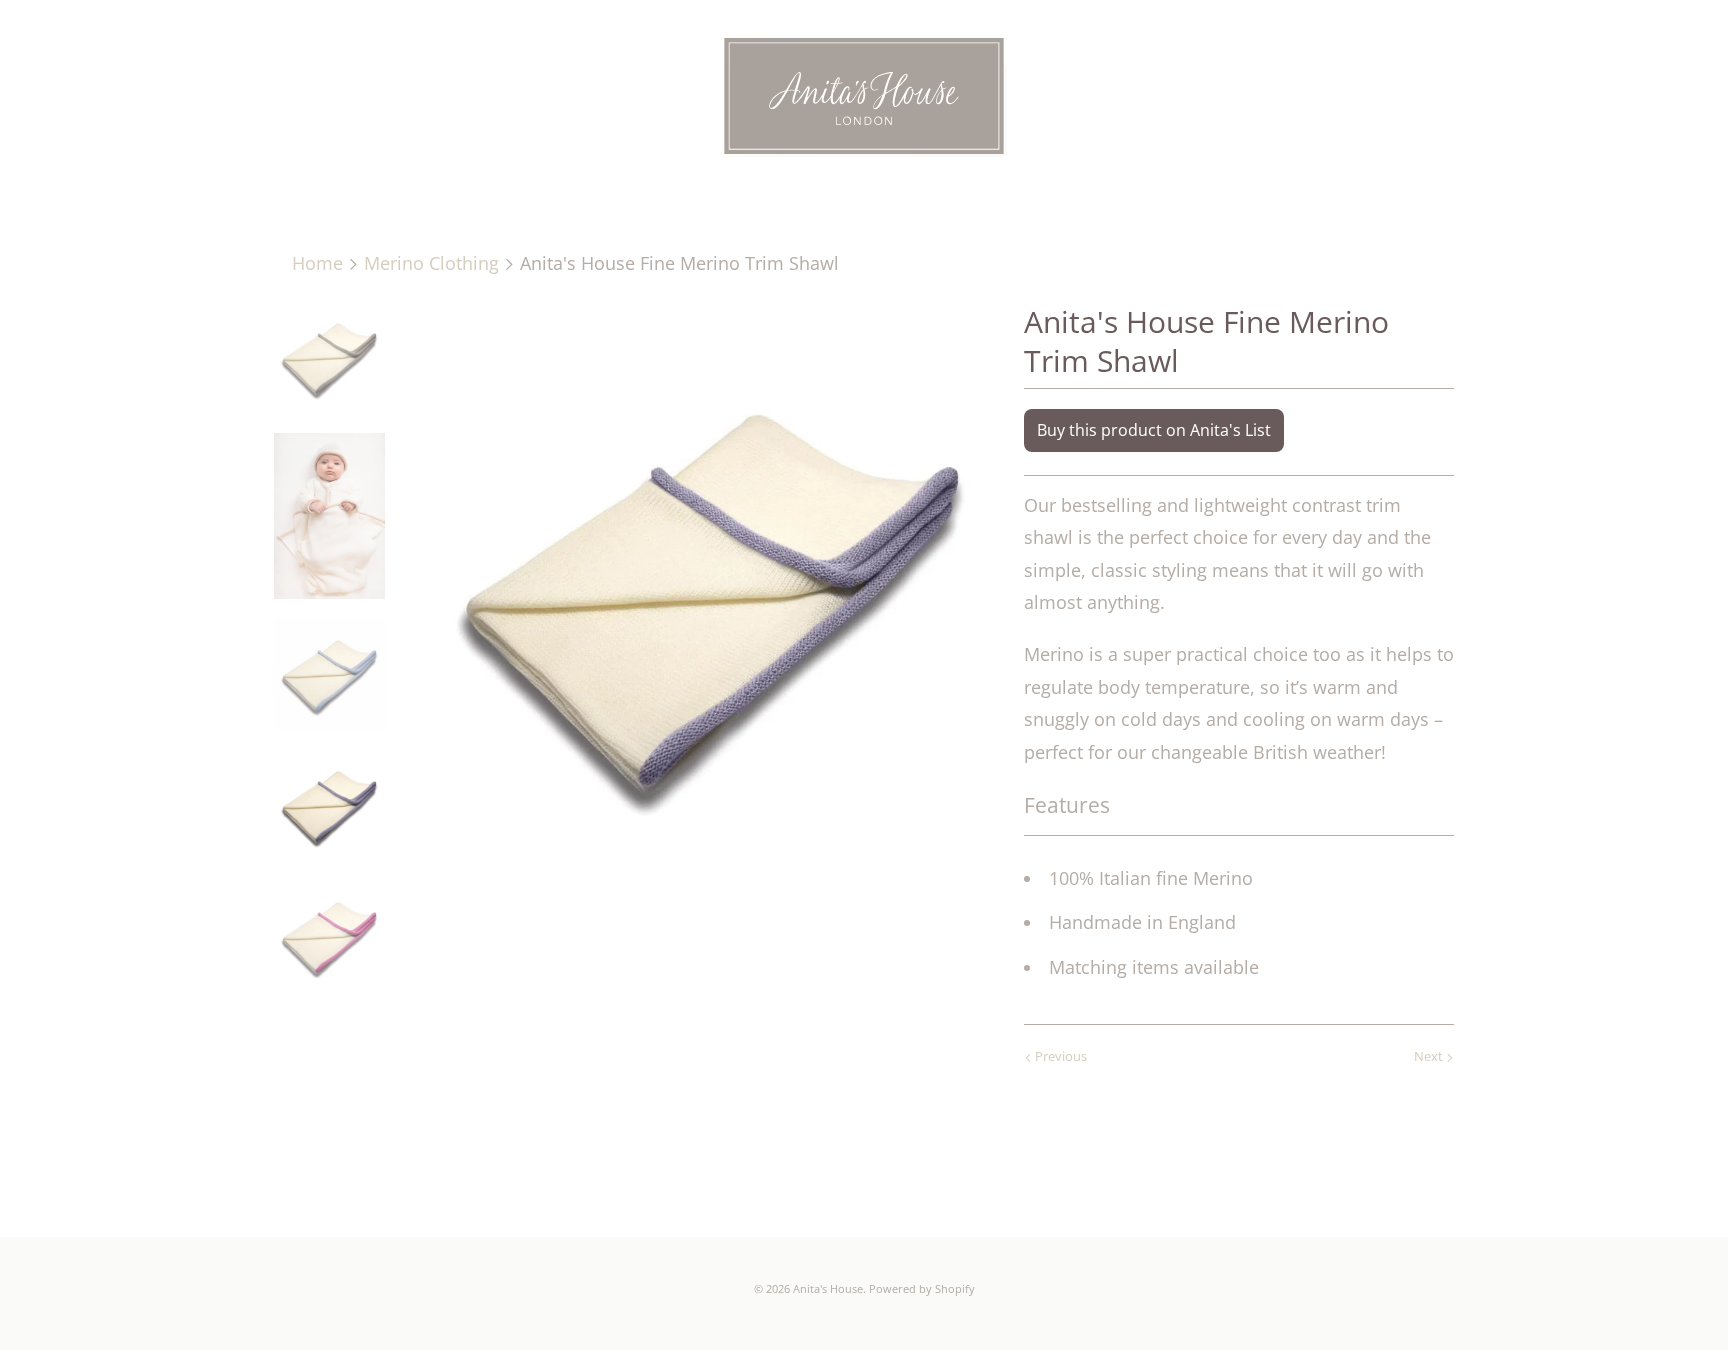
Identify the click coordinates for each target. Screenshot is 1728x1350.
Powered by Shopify (922, 1288)
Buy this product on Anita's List (1154, 430)
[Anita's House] (864, 99)
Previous (1059, 1056)
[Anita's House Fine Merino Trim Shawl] (712, 594)
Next (1430, 1056)
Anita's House (828, 1288)
